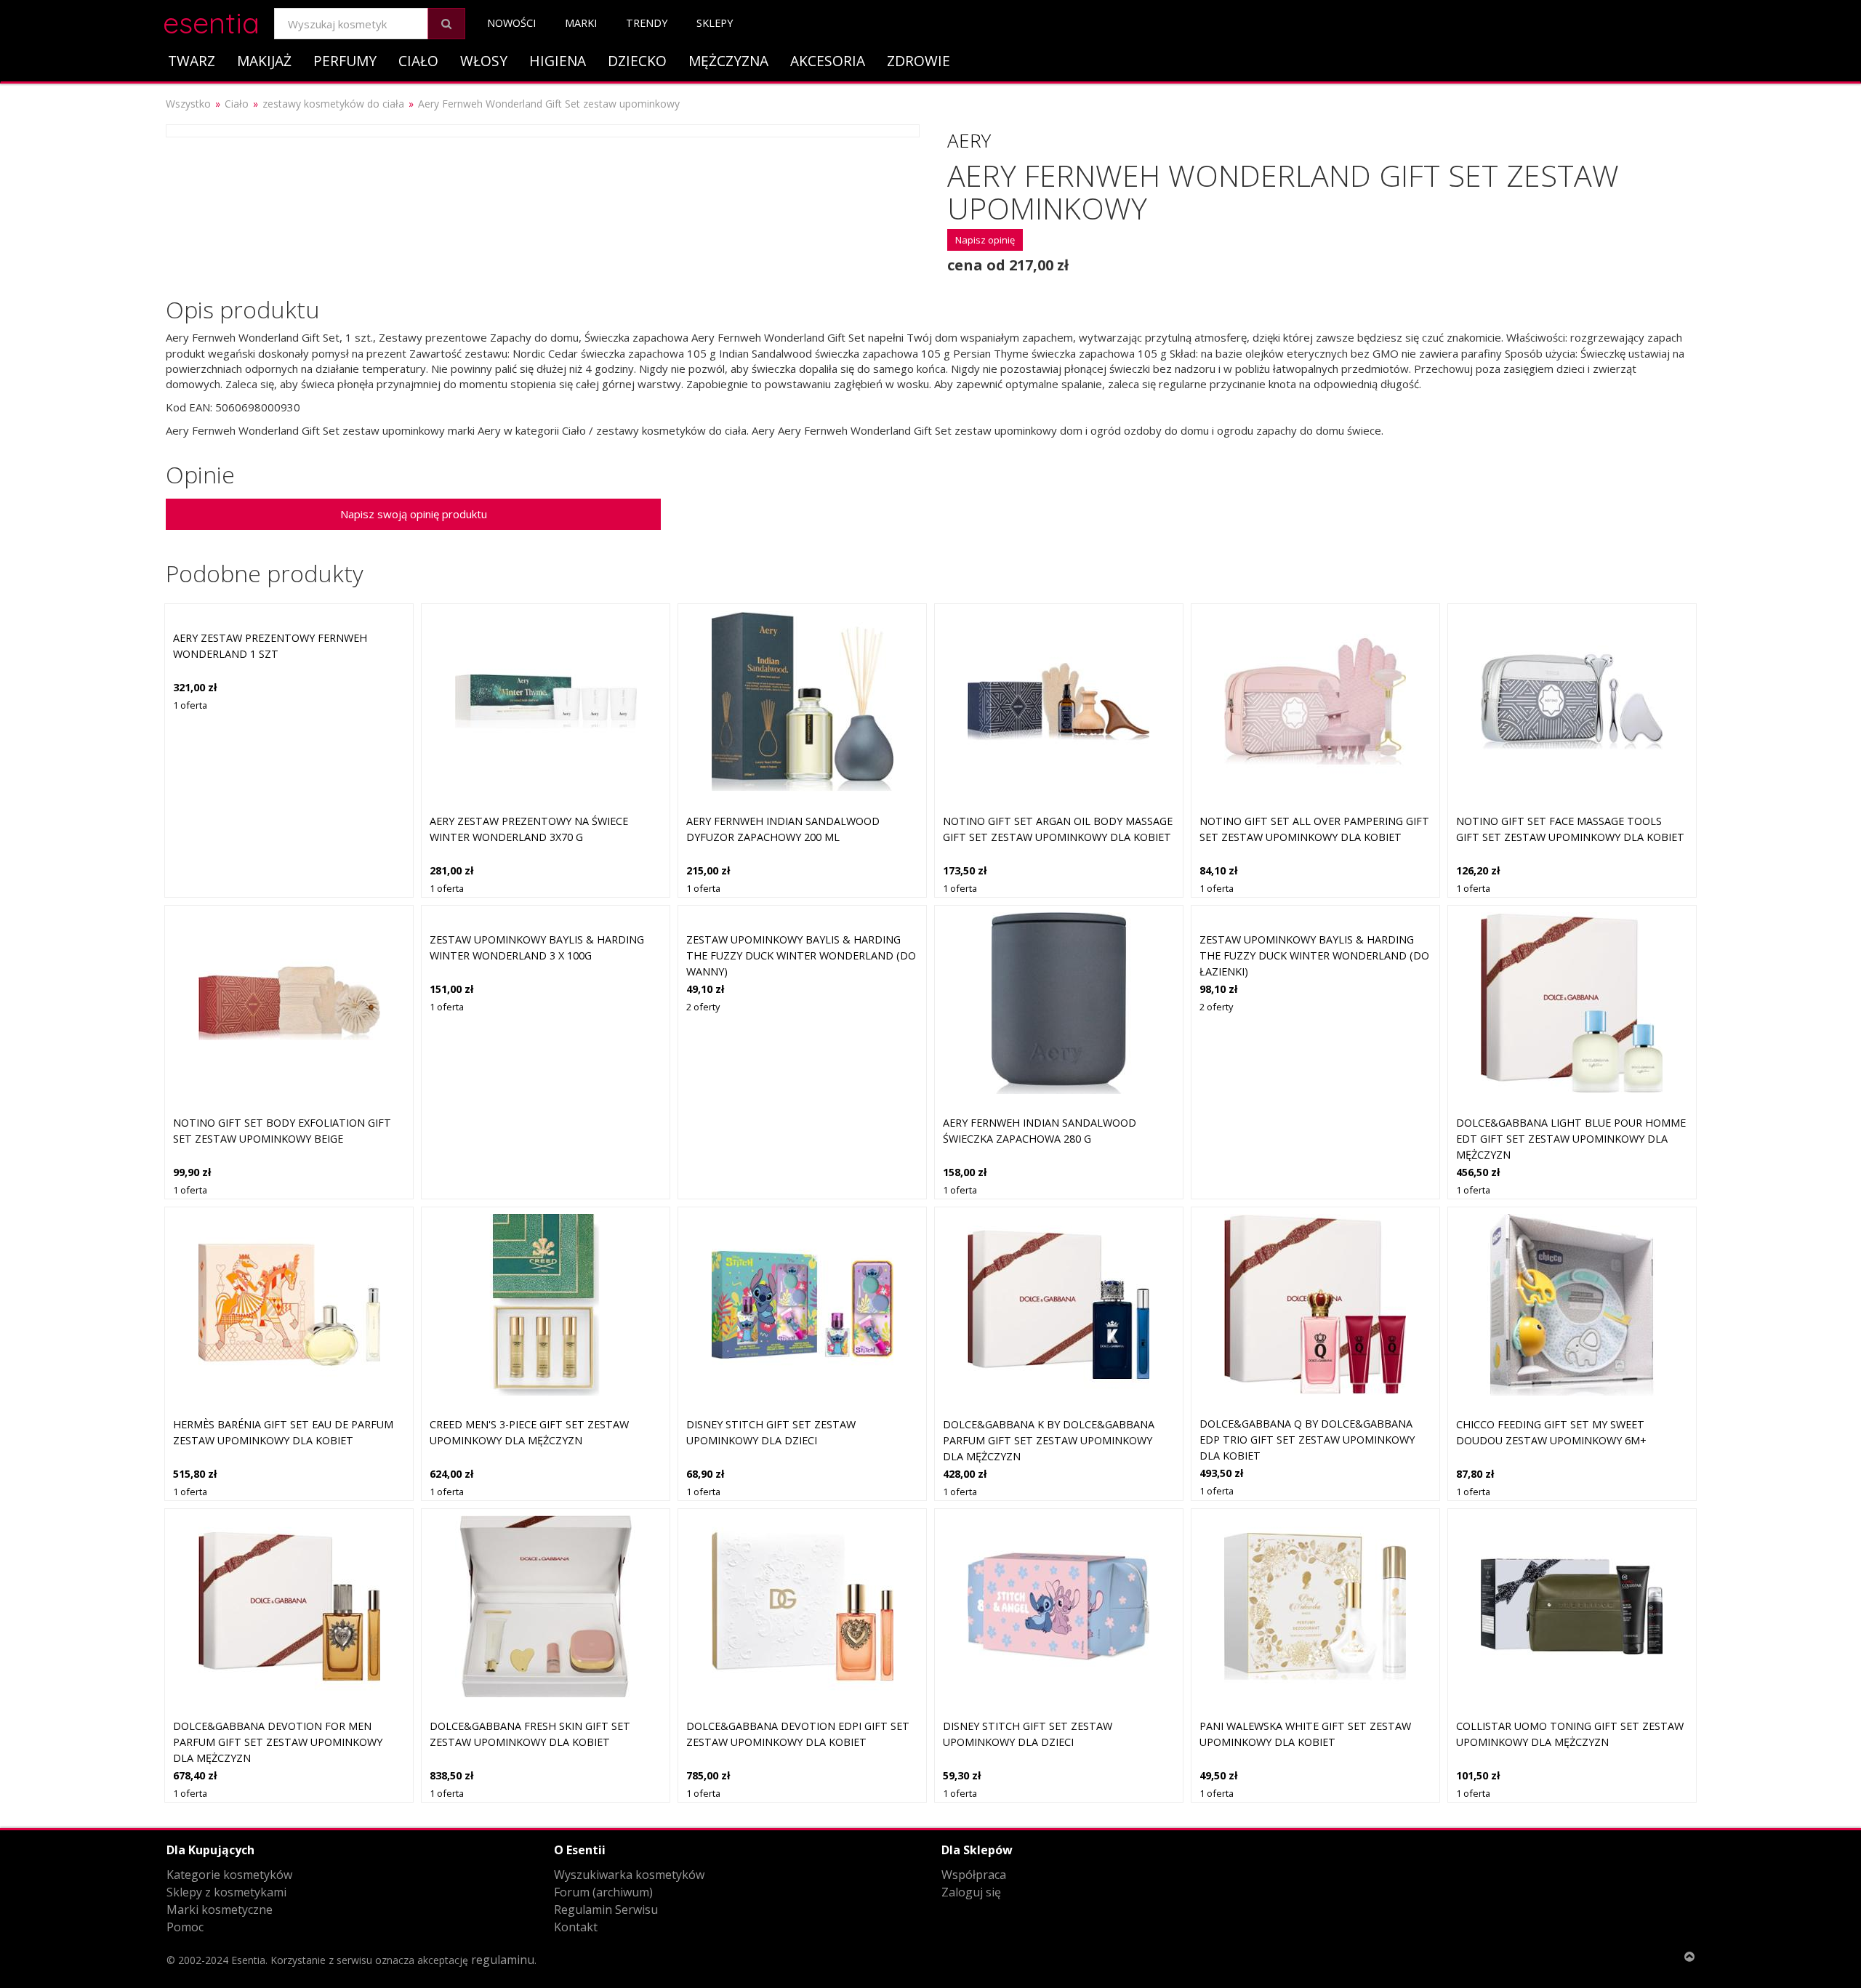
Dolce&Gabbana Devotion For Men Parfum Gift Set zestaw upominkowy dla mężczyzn (278, 1742)
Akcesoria (828, 61)
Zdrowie (919, 61)
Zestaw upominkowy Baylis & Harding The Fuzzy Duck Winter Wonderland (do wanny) (801, 955)
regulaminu (503, 1960)
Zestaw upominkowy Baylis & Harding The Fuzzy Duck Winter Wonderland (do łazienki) (1314, 955)
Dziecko (637, 61)
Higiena (558, 61)
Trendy (647, 23)
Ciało (418, 61)
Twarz (192, 61)
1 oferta (190, 705)
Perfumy (345, 61)
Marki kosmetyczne (220, 1909)
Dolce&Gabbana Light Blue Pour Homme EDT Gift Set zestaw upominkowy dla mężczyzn (1571, 1138)
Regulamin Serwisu (606, 1909)
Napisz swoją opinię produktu (414, 514)
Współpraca (974, 1875)
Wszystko (188, 104)
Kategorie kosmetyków (229, 1875)
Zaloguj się (971, 1892)
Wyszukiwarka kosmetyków (629, 1875)
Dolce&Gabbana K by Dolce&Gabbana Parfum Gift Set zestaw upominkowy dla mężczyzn (1049, 1440)
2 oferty (703, 1007)
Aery (969, 140)
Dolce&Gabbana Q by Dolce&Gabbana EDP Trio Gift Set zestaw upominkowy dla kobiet (1307, 1439)
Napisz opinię (985, 240)
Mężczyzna (728, 61)
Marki (581, 23)
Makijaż (264, 61)
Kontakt (576, 1927)
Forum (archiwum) (603, 1892)
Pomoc (185, 1927)
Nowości (511, 23)
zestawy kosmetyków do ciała (333, 104)
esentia (211, 21)
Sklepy (715, 23)
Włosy (484, 61)
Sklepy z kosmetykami (226, 1892)
